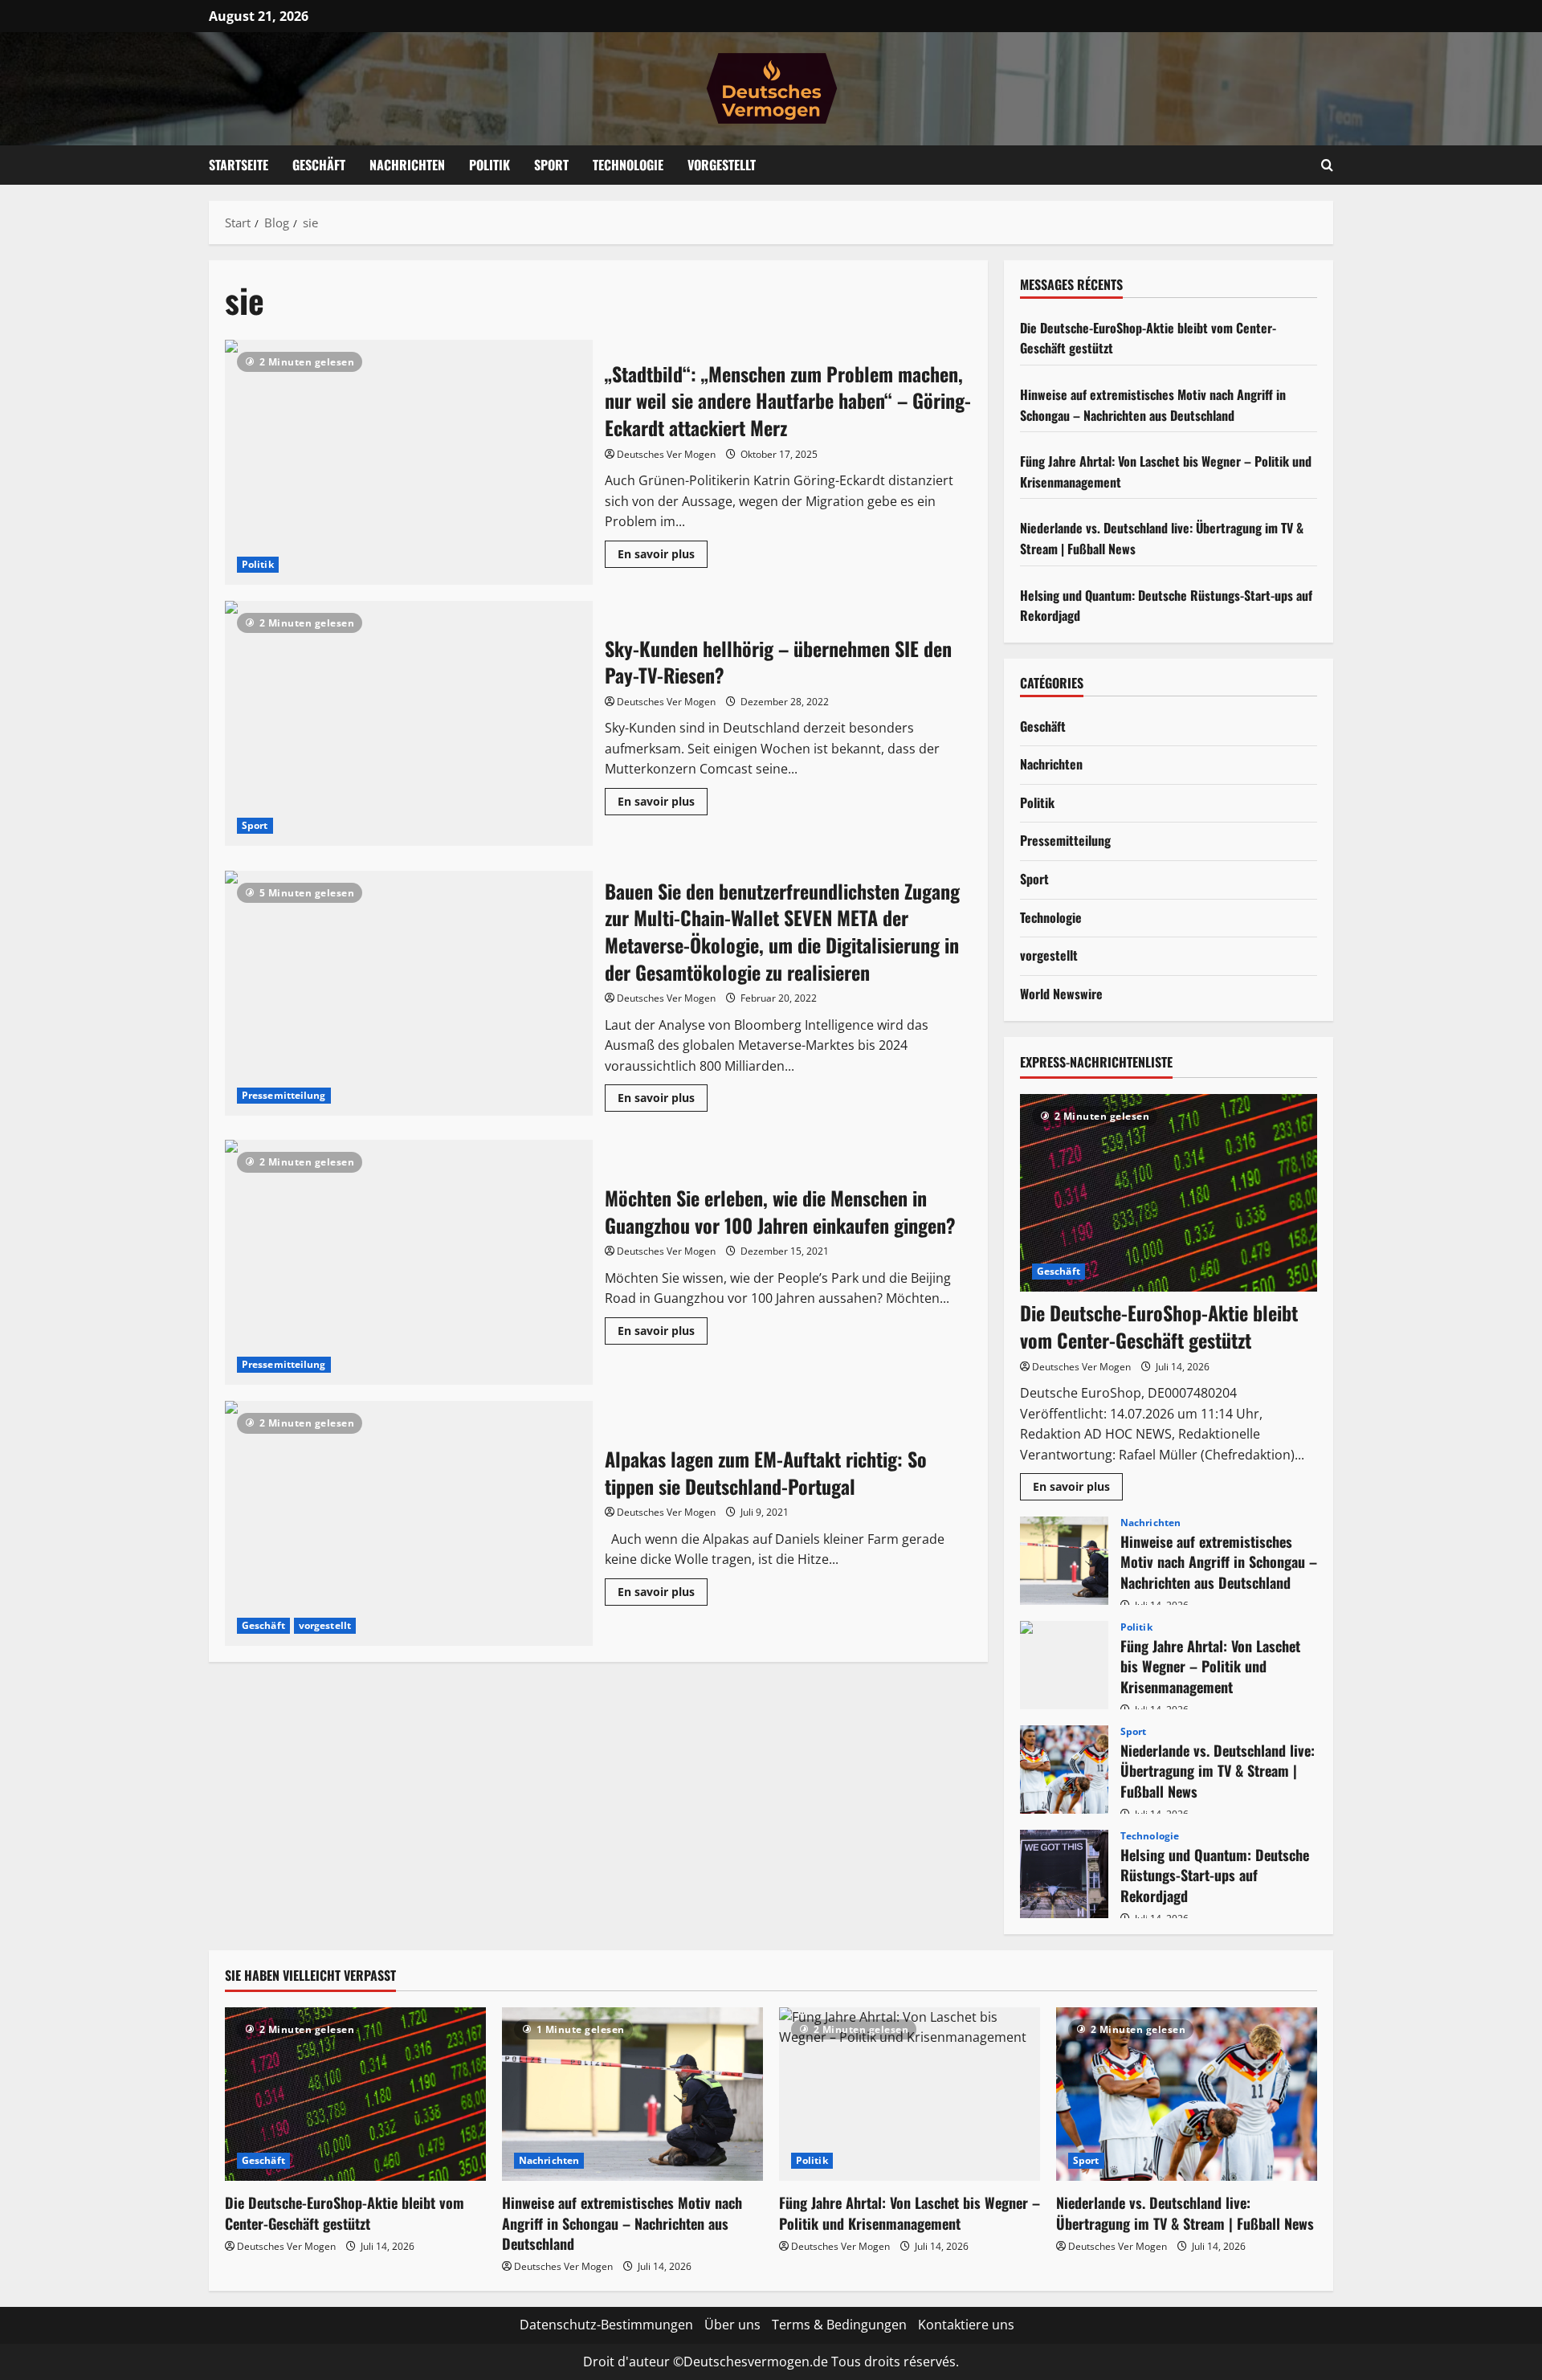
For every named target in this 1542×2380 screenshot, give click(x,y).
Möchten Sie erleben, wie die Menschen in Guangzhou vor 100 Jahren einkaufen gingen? (409, 1262)
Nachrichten (407, 165)
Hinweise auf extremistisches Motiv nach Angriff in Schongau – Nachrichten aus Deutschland (1153, 405)
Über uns (732, 2325)
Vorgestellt (722, 165)
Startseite (239, 165)
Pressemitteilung (284, 1095)
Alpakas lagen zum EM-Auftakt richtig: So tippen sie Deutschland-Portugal (409, 1523)
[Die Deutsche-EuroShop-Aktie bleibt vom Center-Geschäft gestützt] (1169, 1193)
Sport (551, 165)
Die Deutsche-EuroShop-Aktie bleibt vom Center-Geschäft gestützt (1159, 1326)
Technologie (628, 165)
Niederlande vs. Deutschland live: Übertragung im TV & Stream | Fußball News (1064, 1770)
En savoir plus (663, 557)
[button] (1327, 165)
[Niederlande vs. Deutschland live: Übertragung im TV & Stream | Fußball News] (1187, 2094)
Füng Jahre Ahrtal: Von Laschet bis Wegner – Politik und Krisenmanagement (1064, 1665)
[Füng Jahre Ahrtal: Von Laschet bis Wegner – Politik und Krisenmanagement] (910, 2094)
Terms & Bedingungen (839, 2325)
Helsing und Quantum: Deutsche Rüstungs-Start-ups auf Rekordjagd (1064, 1874)
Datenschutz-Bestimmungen (606, 2325)
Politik (490, 165)
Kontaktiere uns (966, 2325)
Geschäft (319, 165)
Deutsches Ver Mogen (666, 454)
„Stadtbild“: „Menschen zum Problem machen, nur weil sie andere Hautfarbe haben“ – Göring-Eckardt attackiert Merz (409, 462)
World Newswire (1061, 994)
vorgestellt (325, 1625)
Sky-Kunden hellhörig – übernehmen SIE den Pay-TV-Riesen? (409, 723)
